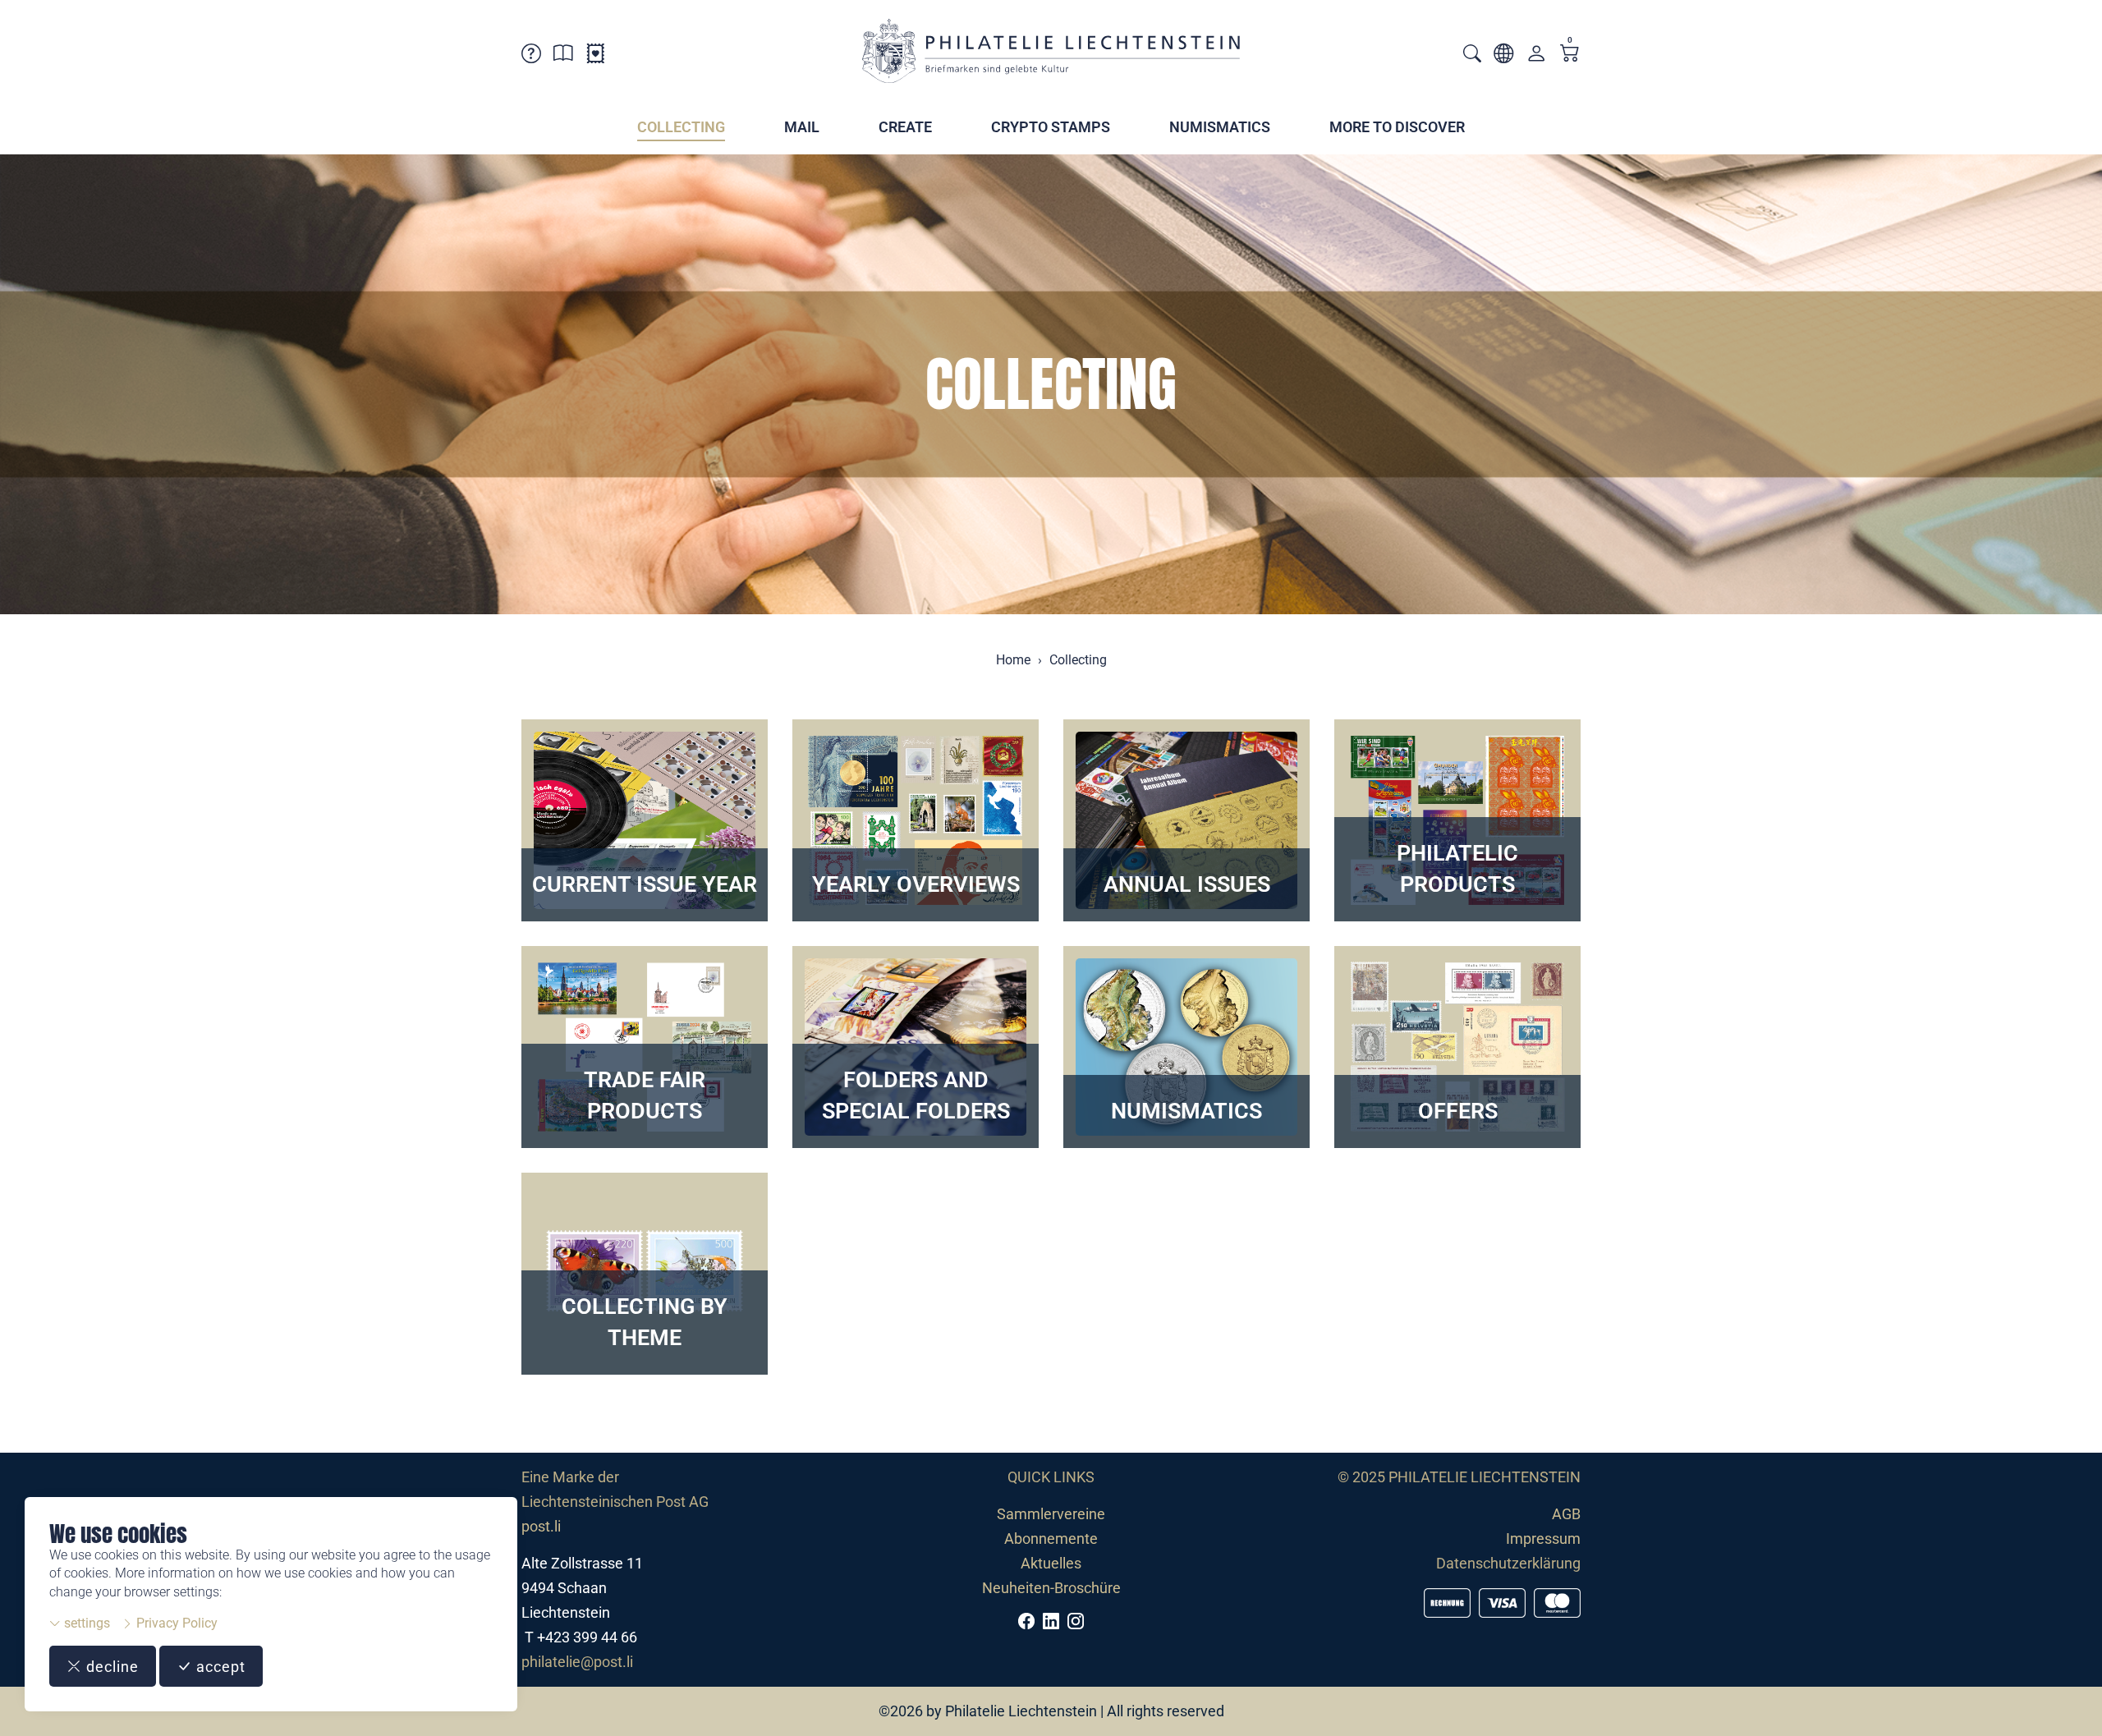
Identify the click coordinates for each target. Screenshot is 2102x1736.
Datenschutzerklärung (1508, 1563)
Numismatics (1220, 127)
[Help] (531, 56)
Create (905, 127)
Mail (802, 127)
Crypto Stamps (1051, 127)
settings (85, 1623)
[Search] (1472, 55)
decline (110, 1667)
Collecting (681, 127)
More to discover (1397, 127)
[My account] (1536, 57)
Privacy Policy (175, 1623)
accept (219, 1667)
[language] (1503, 56)
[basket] (1570, 55)
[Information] (563, 56)
